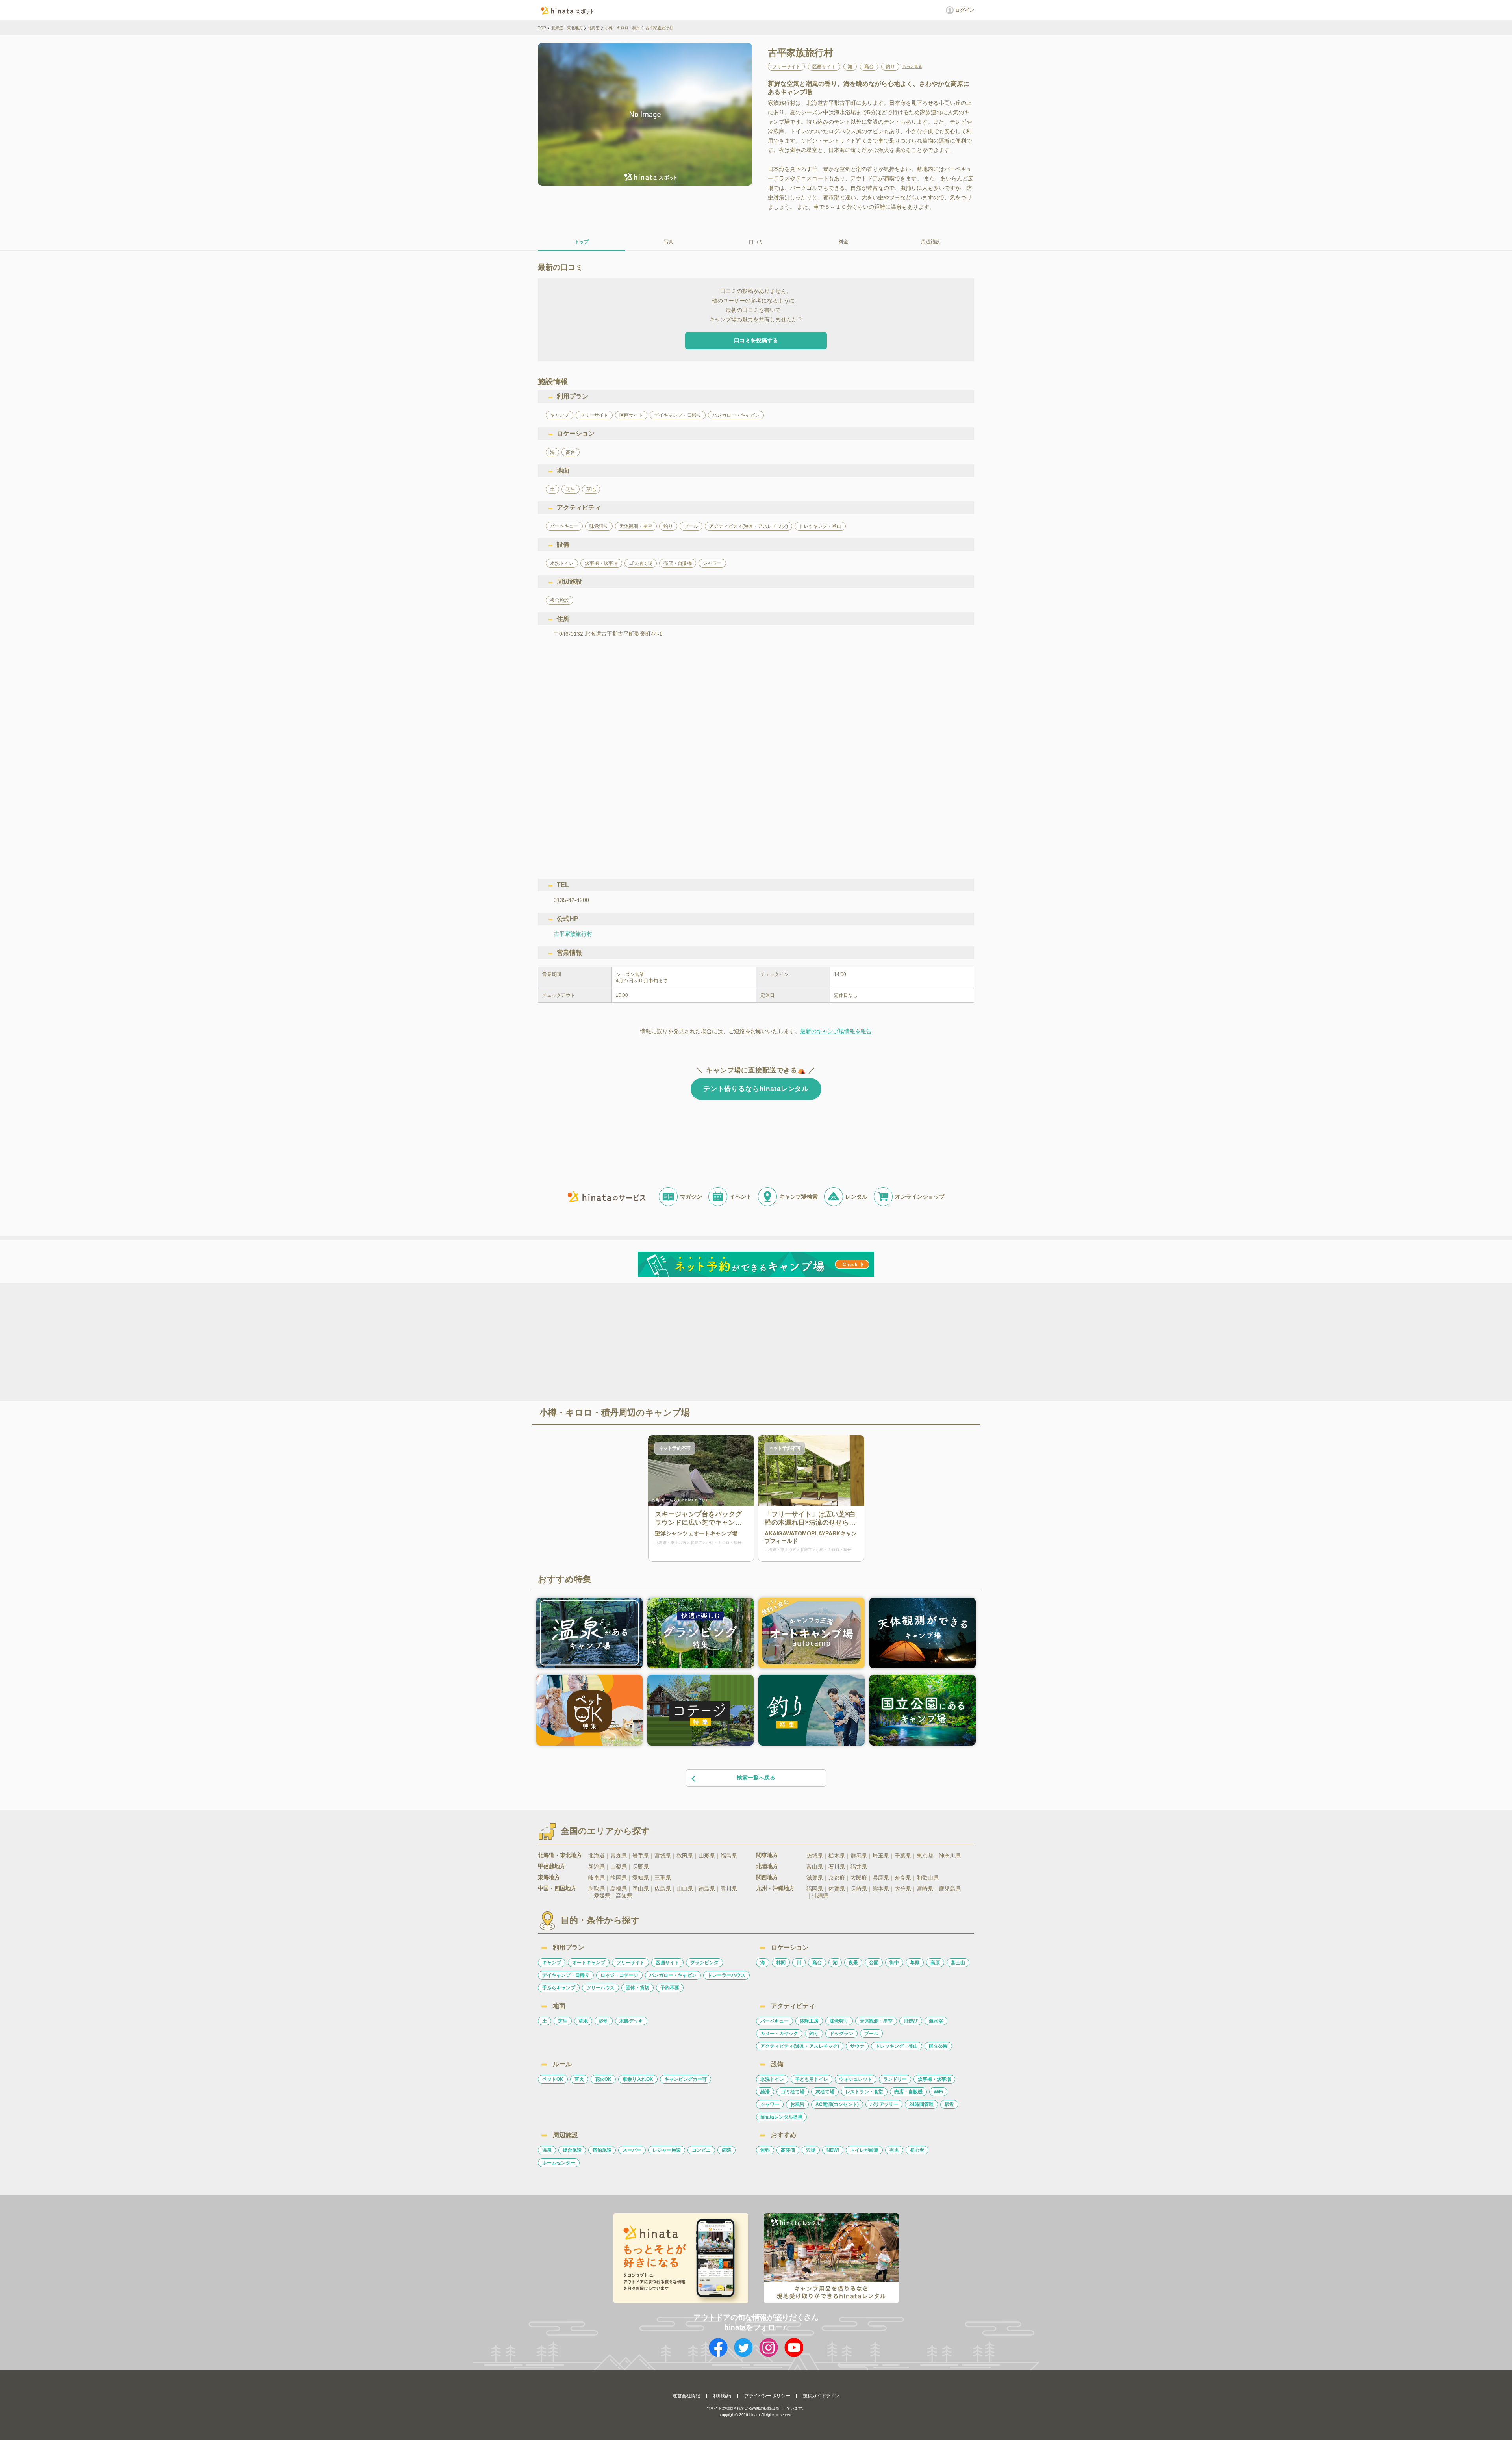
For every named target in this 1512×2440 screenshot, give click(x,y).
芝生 (563, 2021)
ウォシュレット (856, 2079)
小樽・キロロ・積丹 (623, 28)
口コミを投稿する (756, 340)
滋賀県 (815, 1878)
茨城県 (815, 1856)
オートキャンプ (589, 1963)
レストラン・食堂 (864, 2092)
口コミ (756, 242)
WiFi (938, 2092)
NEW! (833, 2150)
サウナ (857, 2046)
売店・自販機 (908, 2092)
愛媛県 (602, 1896)
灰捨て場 (825, 2092)
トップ (582, 242)
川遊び (911, 2021)
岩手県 (641, 1856)
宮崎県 (925, 1889)
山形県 (707, 1856)
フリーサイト (630, 1963)
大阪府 (859, 1878)
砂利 (604, 2021)
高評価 (788, 2150)
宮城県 (663, 1856)
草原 (915, 1963)
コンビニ (701, 2150)
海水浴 (936, 2021)
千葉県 (903, 1856)
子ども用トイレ (812, 2079)
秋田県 (685, 1856)
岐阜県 (597, 1878)
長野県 (641, 1867)
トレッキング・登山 (897, 2046)
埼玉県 (881, 1856)
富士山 (958, 1963)
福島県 (729, 1856)
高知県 (624, 1896)
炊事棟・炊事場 (934, 2079)
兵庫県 (881, 1878)
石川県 (837, 1867)
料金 (843, 242)
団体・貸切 (637, 1988)
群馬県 (859, 1856)
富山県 (815, 1867)
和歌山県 (928, 1878)
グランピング (704, 1963)
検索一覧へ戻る (756, 1778)
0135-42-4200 (571, 900)
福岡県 (815, 1889)
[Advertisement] (688, 1341)
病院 (726, 2150)
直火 (579, 2079)
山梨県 (619, 1867)
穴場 (811, 2150)
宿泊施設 (602, 2150)
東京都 (925, 1856)
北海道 (594, 28)
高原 (935, 1963)
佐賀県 (837, 1889)
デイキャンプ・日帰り (566, 1975)
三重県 (663, 1878)
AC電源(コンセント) (837, 2104)
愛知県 (641, 1878)
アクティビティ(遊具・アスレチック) (800, 2046)
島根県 (619, 1889)
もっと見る (912, 67)
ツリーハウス (600, 1988)
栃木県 (837, 1856)
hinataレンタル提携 (781, 2117)
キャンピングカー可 (686, 2079)
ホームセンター (559, 2163)
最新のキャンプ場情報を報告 (836, 1031)
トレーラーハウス (726, 1975)
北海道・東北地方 (567, 28)
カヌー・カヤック (779, 2034)
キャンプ (552, 1963)
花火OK (603, 2079)
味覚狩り (839, 2021)
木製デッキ (631, 2021)
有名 (894, 2150)
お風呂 (797, 2104)
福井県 (859, 1867)
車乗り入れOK (638, 2079)
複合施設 (572, 2150)
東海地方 (549, 1877)
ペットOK (553, 2079)
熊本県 (881, 1889)
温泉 (547, 2150)
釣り (814, 2034)
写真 (669, 242)
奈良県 (903, 1878)
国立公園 (938, 2046)
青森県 (619, 1856)
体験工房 (809, 2021)
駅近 (949, 2104)
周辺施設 (930, 242)
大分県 (903, 1889)
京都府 (837, 1878)
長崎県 (859, 1889)
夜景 (853, 1963)
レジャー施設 (667, 2150)
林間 (781, 1963)
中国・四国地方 (557, 1888)
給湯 (765, 2092)
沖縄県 (820, 1896)
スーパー (632, 2150)
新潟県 (597, 1867)
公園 (874, 1963)
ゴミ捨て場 (793, 2092)
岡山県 (641, 1889)
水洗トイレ (772, 2079)
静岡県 (619, 1878)
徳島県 (707, 1889)
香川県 (729, 1889)
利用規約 (722, 2396)
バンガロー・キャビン (673, 1975)
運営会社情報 (686, 2396)
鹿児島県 (950, 1889)
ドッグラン (841, 2034)
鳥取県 (597, 1889)
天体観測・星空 (876, 2021)
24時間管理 (921, 2104)
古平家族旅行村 (573, 934)
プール (871, 2034)
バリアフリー (884, 2104)
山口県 (685, 1889)
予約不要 (670, 1988)
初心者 (917, 2150)
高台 (817, 1963)
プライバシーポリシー (767, 2396)
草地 (583, 2021)
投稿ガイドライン (821, 2396)
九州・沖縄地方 (775, 1888)
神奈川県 (950, 1856)
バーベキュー (775, 2021)
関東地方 (767, 1855)
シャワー (770, 2104)
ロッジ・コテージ (619, 1975)
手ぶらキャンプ (559, 1988)
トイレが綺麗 (864, 2150)
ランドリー (895, 2079)
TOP (542, 28)
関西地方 (767, 1877)
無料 (765, 2150)
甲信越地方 (552, 1866)
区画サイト (667, 1963)
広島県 (663, 1889)
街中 (894, 1963)
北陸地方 (767, 1866)
